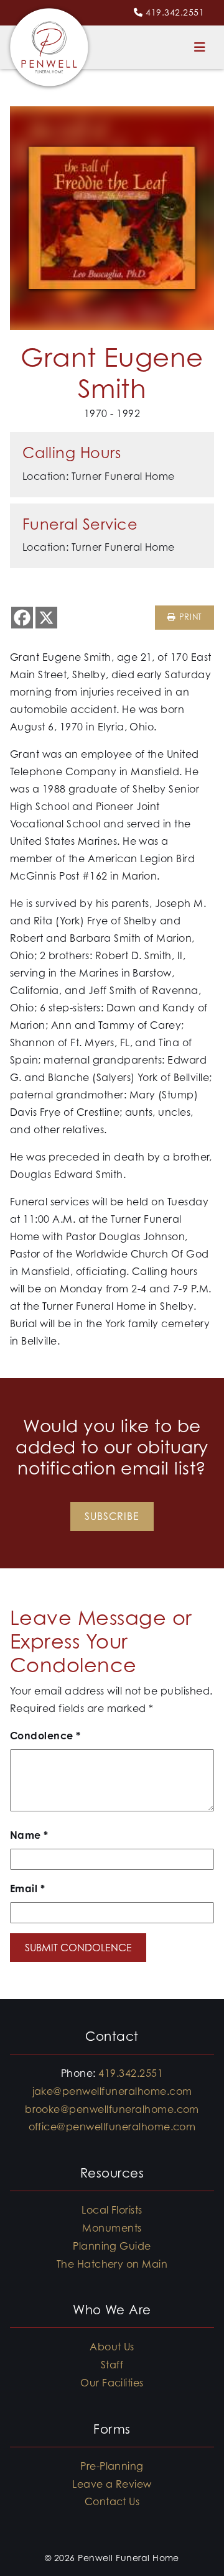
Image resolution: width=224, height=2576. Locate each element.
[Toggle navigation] (200, 47)
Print (189, 617)
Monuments (112, 2228)
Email (27, 1888)
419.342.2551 (175, 12)
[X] (46, 618)
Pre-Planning (112, 2466)
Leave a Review (112, 2484)
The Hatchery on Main (112, 2264)
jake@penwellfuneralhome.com (112, 2091)
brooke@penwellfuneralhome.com (112, 2109)
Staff (112, 2365)
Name (29, 1835)
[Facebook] (22, 618)
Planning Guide (112, 2246)
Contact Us (112, 2501)
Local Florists (112, 2210)
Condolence (45, 1736)
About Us (112, 2347)
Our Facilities (112, 2383)
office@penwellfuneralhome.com (112, 2127)
